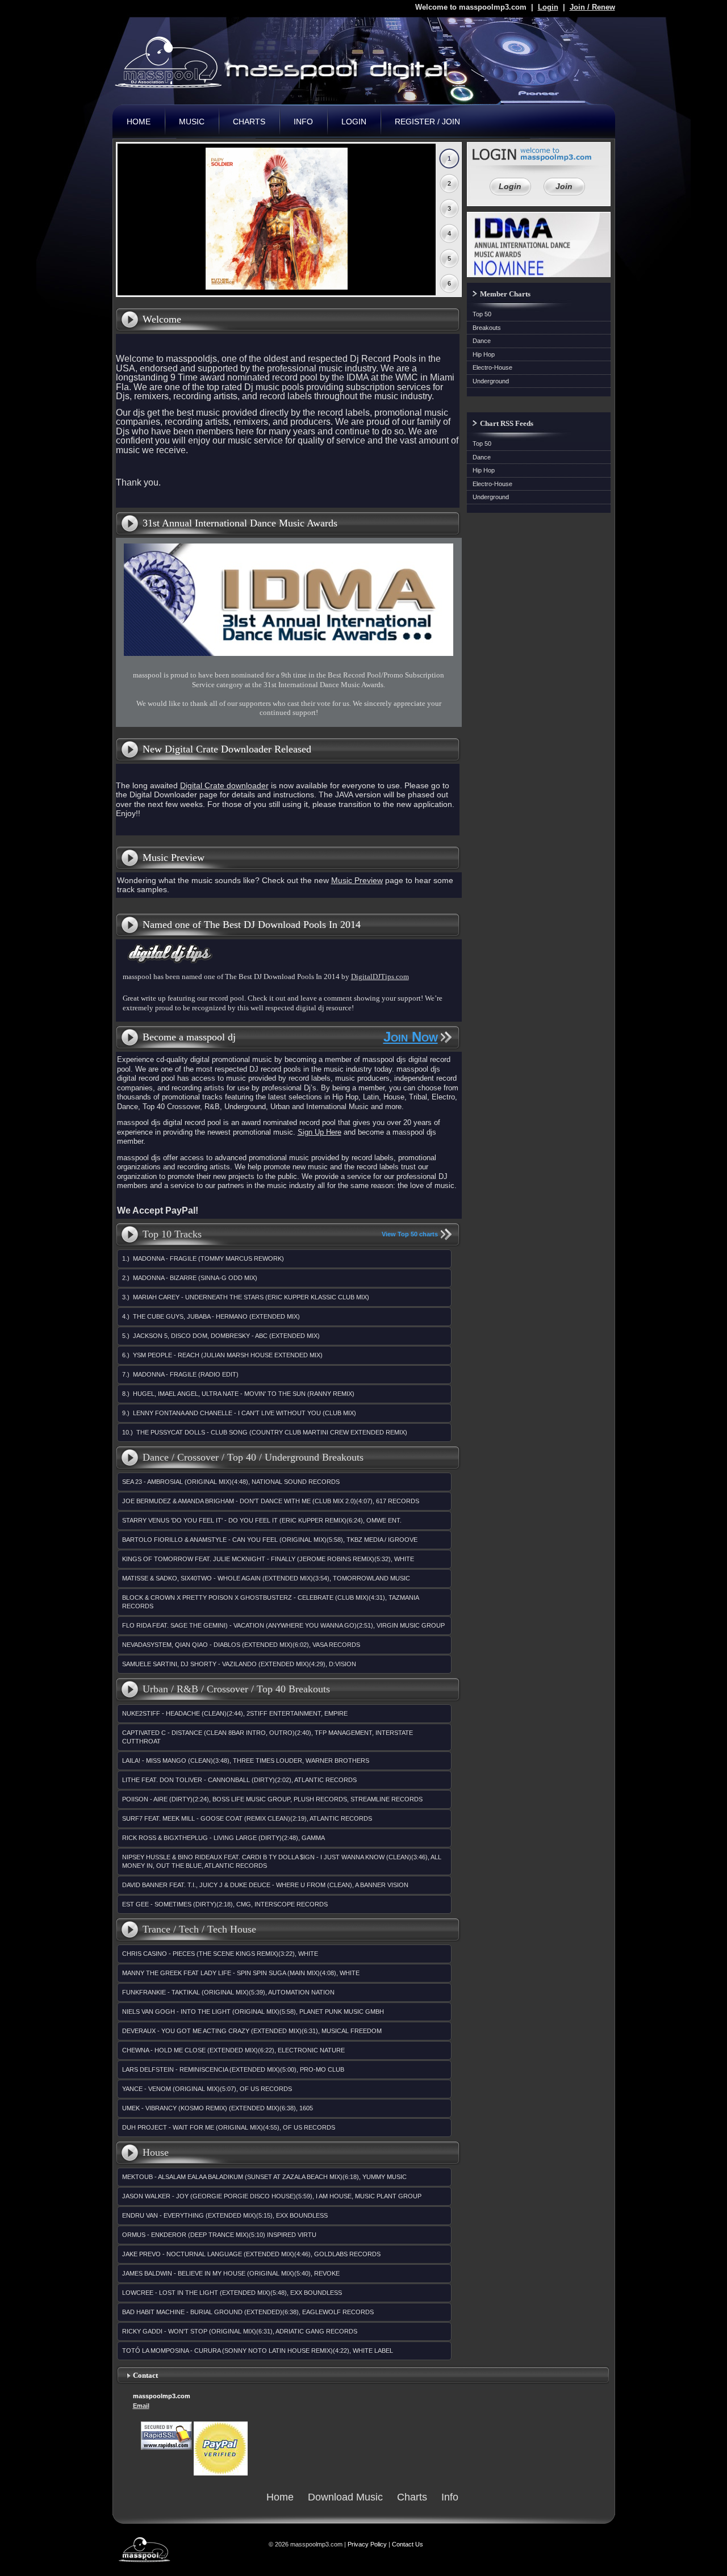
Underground (491, 381)
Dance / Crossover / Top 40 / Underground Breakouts (253, 1457)
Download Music (345, 2497)
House (156, 2152)
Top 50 (482, 314)
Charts (249, 122)
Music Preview (357, 880)
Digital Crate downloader (224, 785)
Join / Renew (592, 7)
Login (548, 7)
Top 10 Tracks (172, 1234)
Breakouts (487, 328)
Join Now (411, 1037)
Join (564, 186)
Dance (482, 341)
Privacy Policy (367, 2544)
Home (139, 122)
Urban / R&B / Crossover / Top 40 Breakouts (236, 1689)
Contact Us (408, 2544)
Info (303, 122)
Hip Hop (484, 354)
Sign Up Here (319, 1132)
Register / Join (427, 122)
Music (192, 122)
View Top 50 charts (410, 1234)
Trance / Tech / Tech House (199, 1929)
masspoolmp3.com (289, 62)
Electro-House (492, 367)
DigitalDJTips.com (380, 977)
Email (141, 2406)
